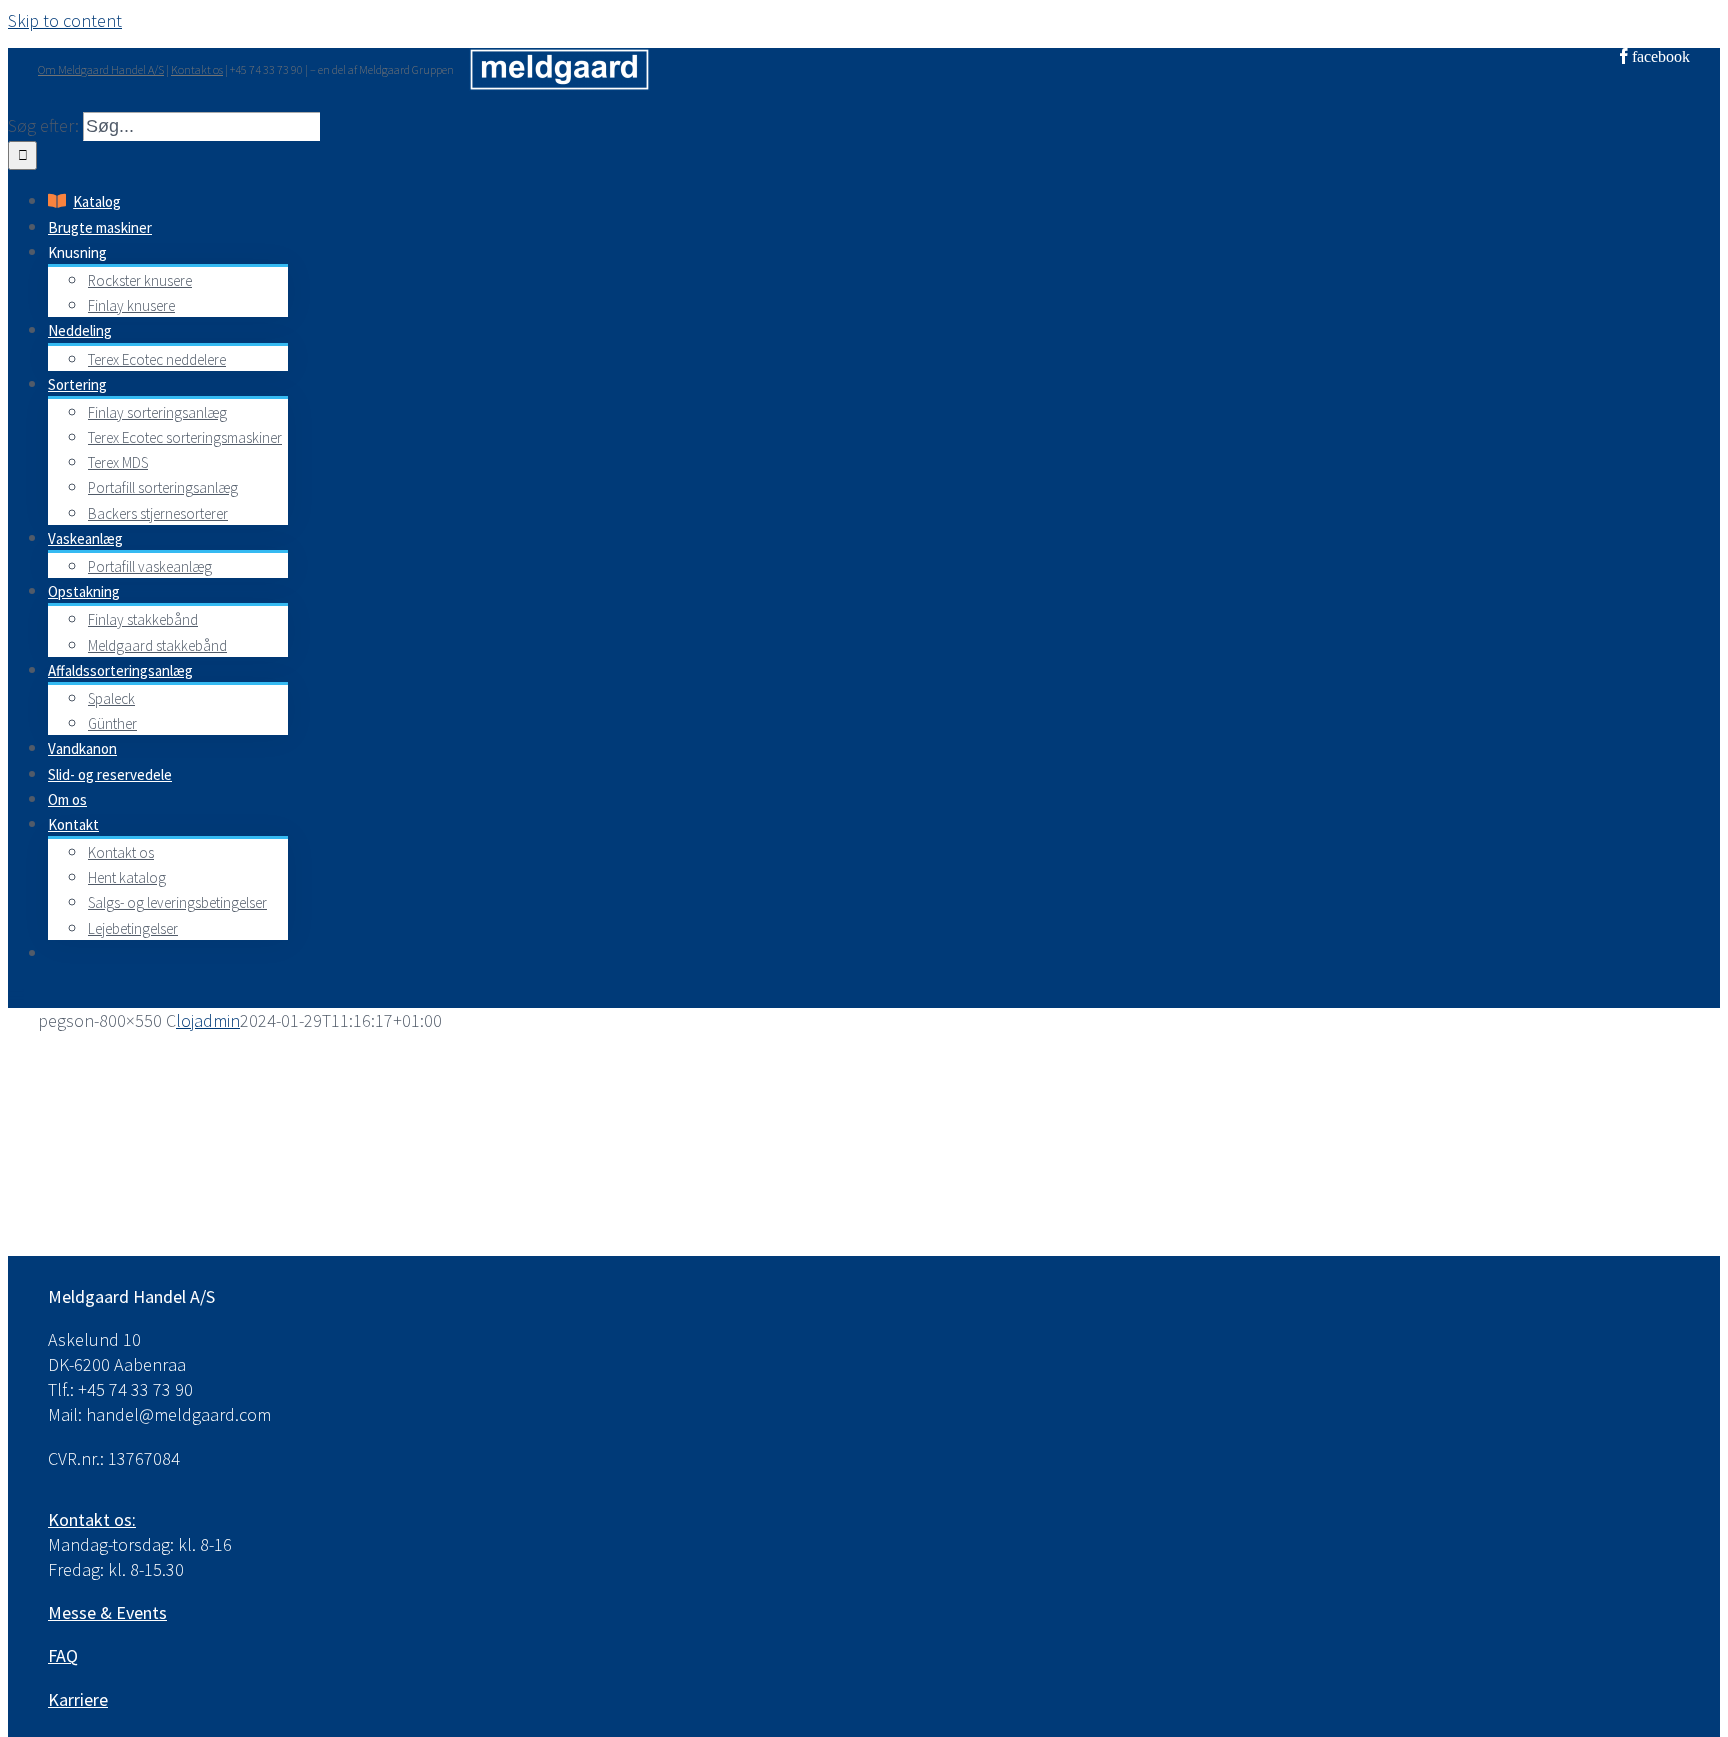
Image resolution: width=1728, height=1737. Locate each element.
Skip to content (65, 20)
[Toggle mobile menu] (17, 995)
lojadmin (208, 1020)
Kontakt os (197, 69)
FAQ (63, 1655)
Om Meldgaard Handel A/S (101, 69)
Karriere (78, 1699)
